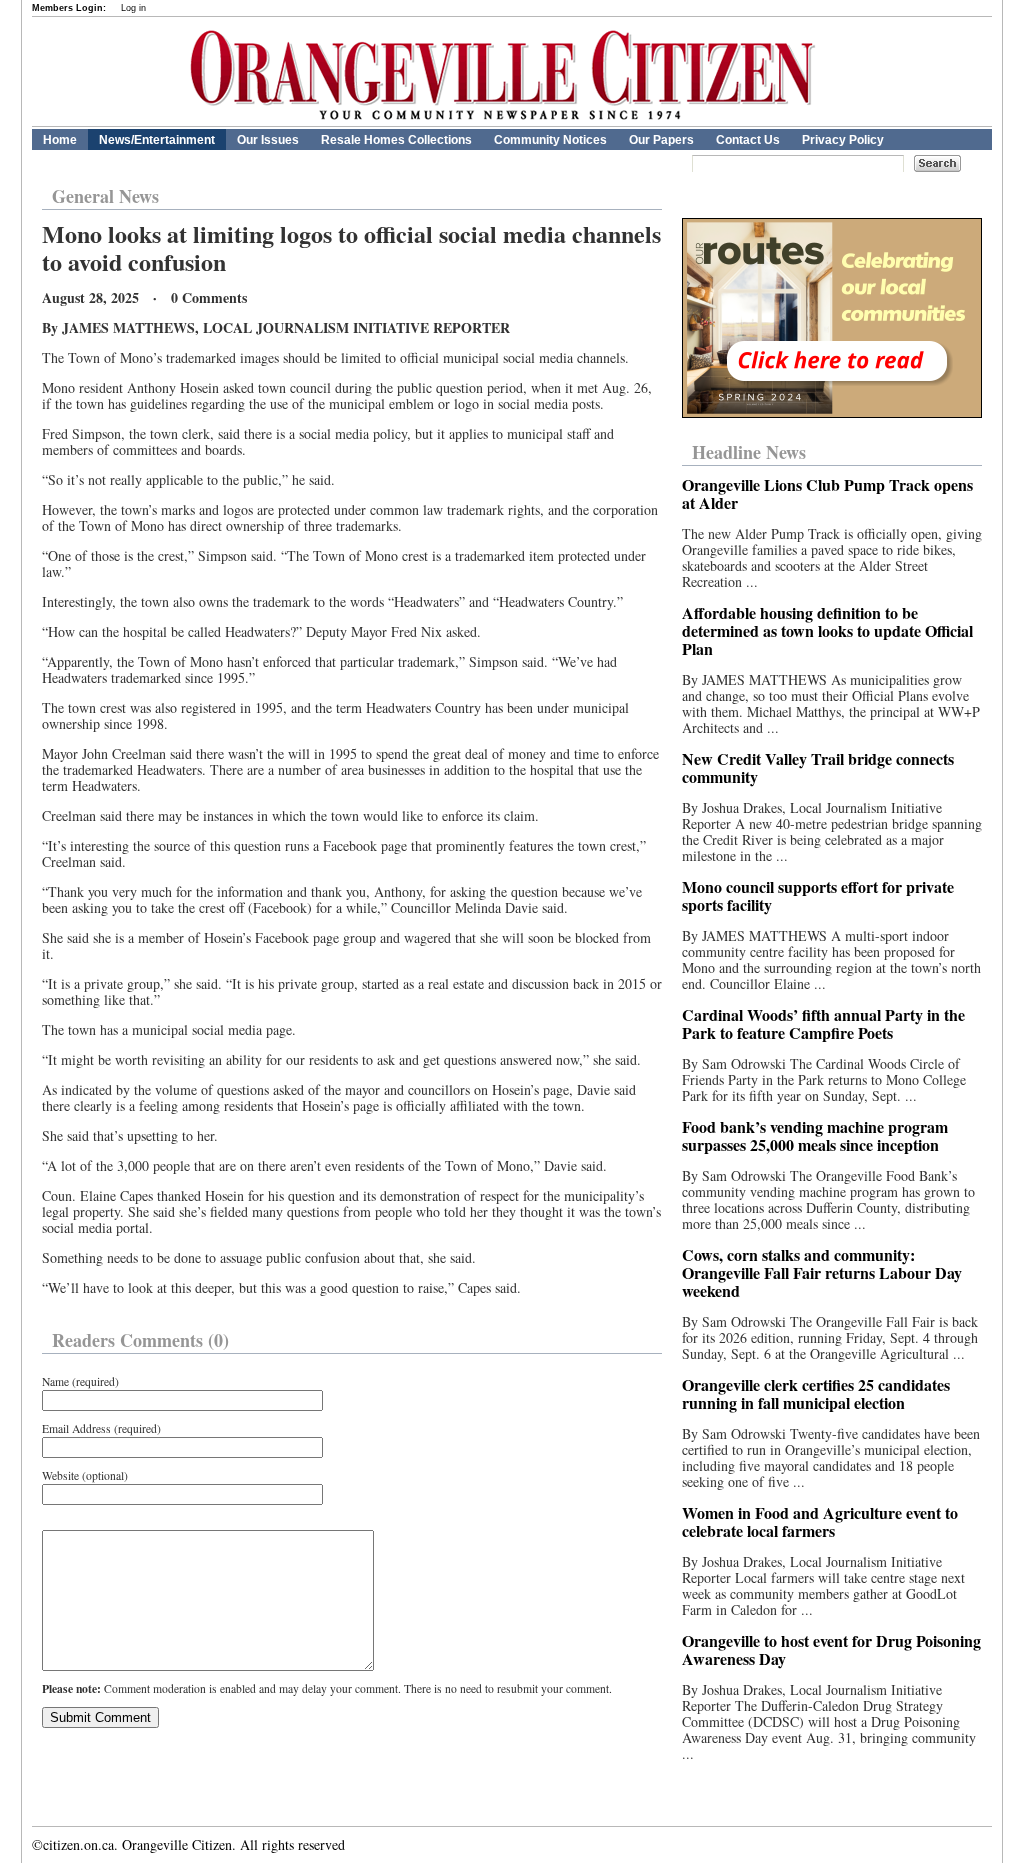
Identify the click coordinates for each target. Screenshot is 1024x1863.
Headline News (749, 452)
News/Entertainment (157, 140)
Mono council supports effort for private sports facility (818, 895)
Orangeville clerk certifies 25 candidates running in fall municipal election (816, 1393)
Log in (133, 8)
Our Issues (268, 140)
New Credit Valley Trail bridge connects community (818, 767)
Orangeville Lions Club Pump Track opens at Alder (827, 493)
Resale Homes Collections (396, 140)
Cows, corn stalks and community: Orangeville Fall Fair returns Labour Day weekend (822, 1272)
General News (105, 196)
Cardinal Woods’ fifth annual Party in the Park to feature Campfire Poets (823, 1023)
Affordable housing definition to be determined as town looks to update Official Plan (827, 630)
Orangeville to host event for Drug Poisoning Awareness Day (831, 1649)
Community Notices (550, 140)
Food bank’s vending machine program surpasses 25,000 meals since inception (815, 1135)
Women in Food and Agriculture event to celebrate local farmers (820, 1521)
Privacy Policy (843, 140)
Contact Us (748, 140)
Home (60, 140)
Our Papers (661, 140)
